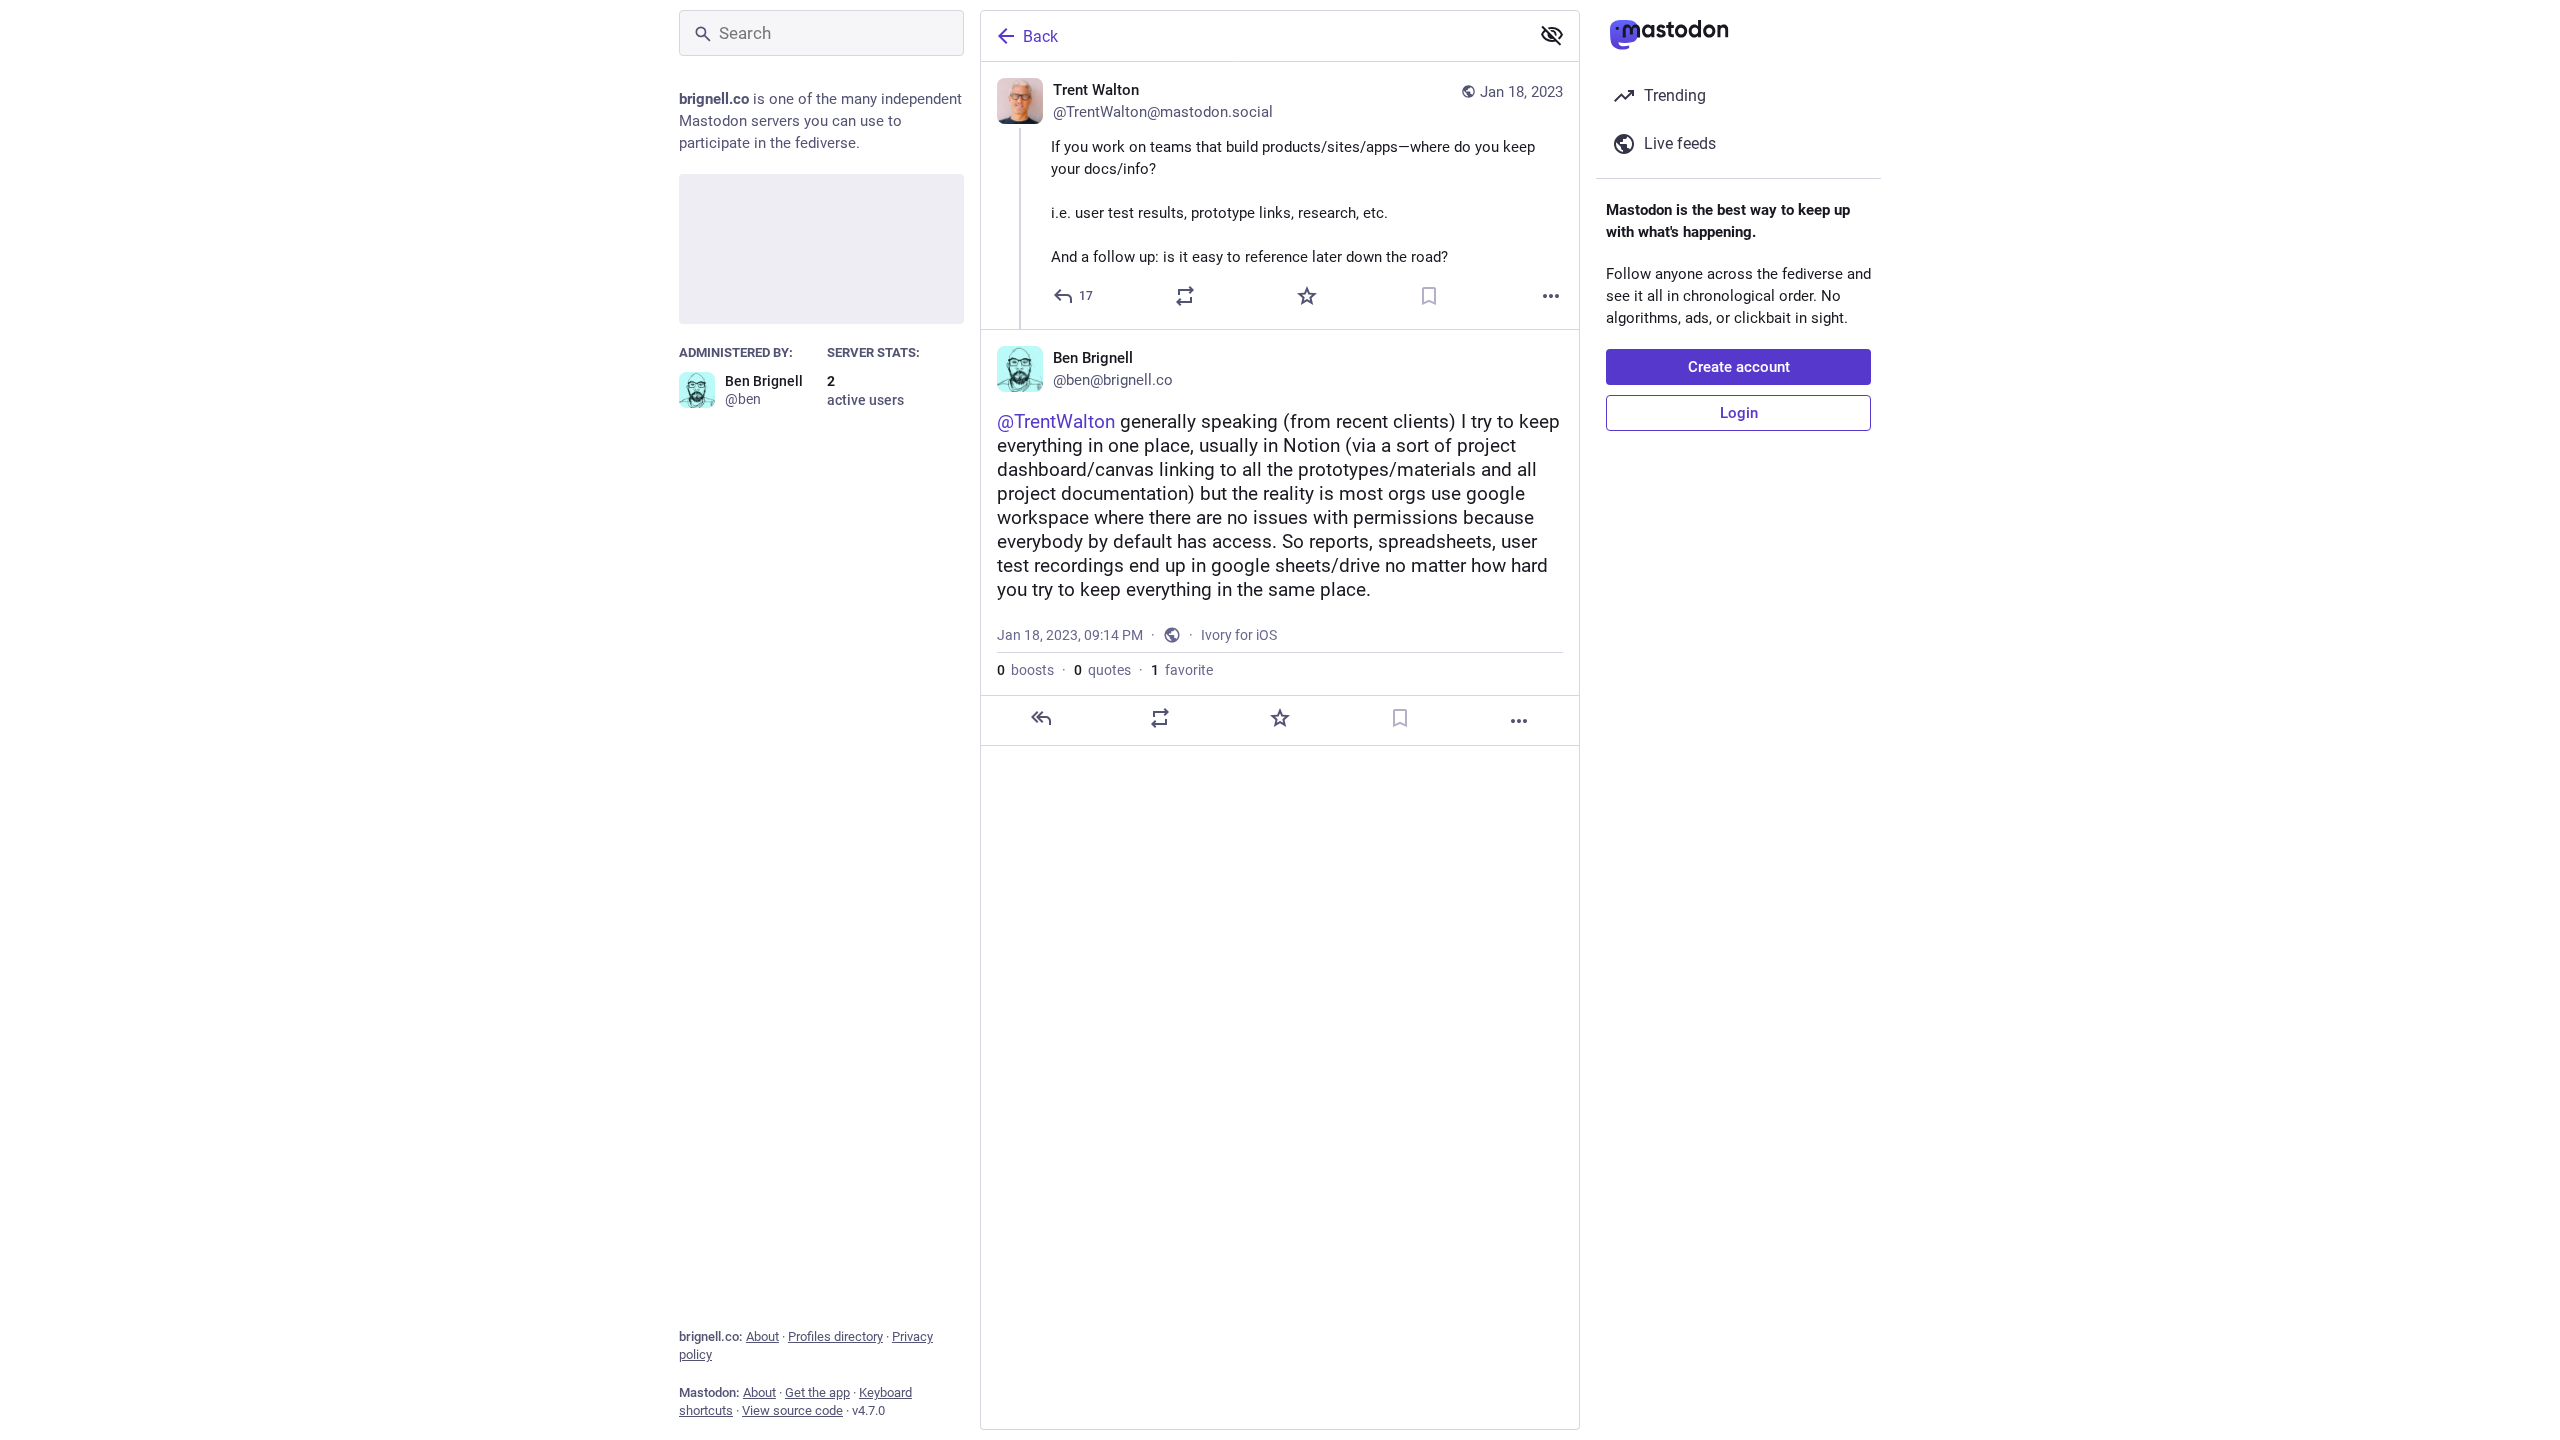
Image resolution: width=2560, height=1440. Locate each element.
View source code (792, 1410)
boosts (1025, 670)
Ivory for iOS (1239, 635)
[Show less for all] (1552, 35)
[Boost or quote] (1185, 296)
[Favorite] (1307, 296)
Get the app (817, 1392)
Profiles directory (835, 1336)
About (762, 1336)
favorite (1182, 670)
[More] (1551, 296)
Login (1739, 413)
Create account (1739, 367)
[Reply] (1041, 718)
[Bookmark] (1429, 296)
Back (1040, 36)
